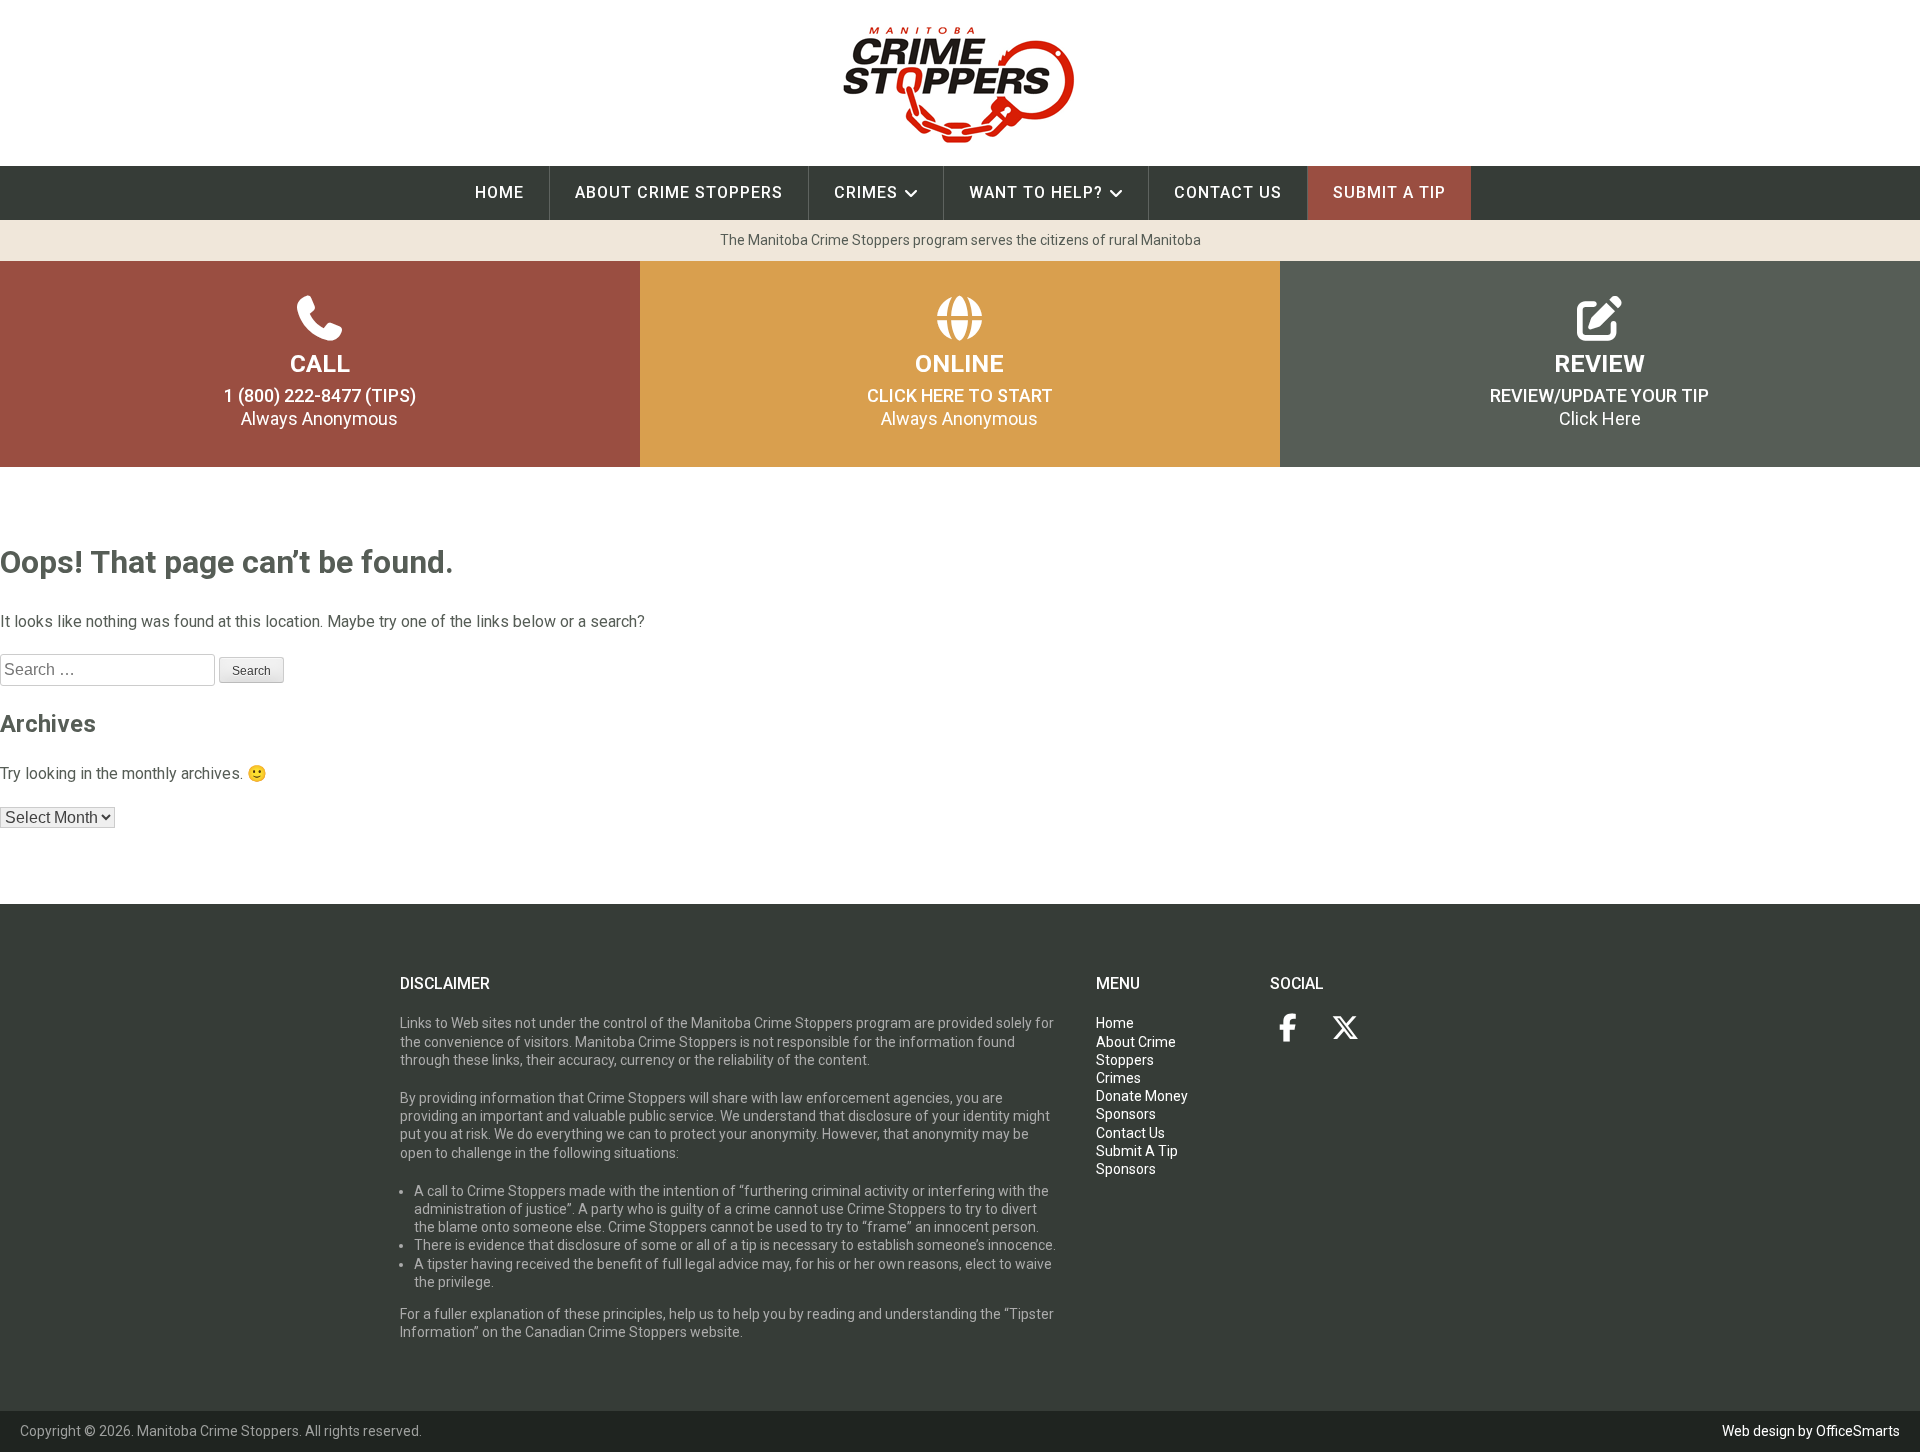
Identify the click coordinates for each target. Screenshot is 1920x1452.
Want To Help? (1036, 192)
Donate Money (1142, 1096)
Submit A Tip (1137, 1151)
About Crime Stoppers (679, 192)
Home (499, 192)
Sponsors (1126, 1114)
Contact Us (1228, 192)
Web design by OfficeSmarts (1811, 1431)
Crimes (866, 192)
